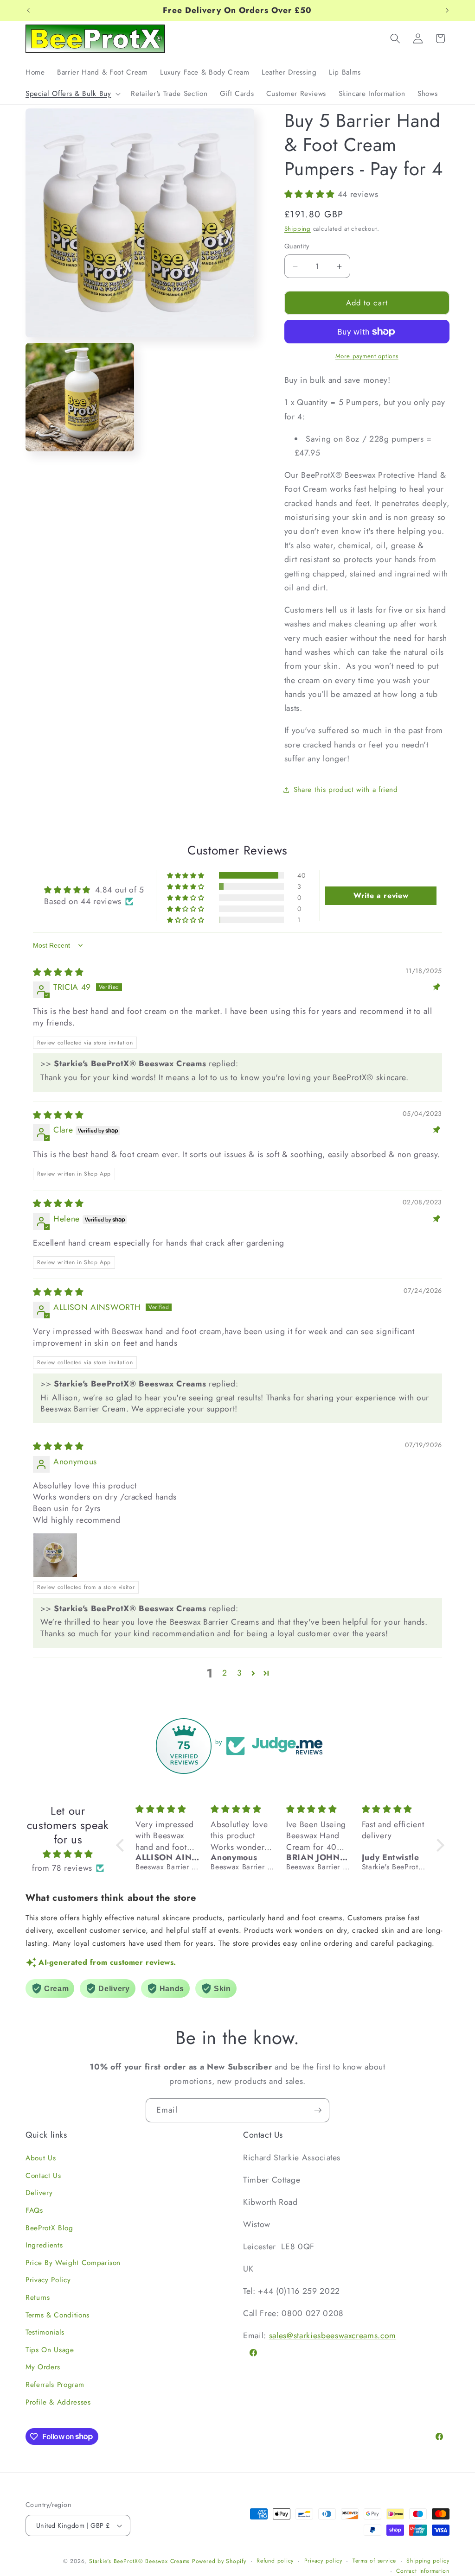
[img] (58, 972)
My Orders (43, 2367)
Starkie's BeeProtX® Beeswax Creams (139, 2561)
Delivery (39, 2193)
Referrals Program (55, 2385)
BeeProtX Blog (49, 2228)
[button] (72, 94)
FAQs (34, 2210)
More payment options (367, 356)
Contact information (423, 2571)
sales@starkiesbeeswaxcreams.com (333, 2335)
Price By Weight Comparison (73, 2263)
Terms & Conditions (58, 2315)
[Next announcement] (447, 11)
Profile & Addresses (58, 2402)
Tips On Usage (50, 2350)
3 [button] (240, 1673)
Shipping (298, 229)
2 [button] (225, 1673)
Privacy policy (323, 2561)
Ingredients (44, 2245)
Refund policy (275, 2561)
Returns (38, 2298)
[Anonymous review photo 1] (55, 1555)
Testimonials (45, 2332)
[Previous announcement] (28, 11)
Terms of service (374, 2561)
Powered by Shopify (219, 2561)
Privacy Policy (48, 2280)
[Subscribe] (318, 2110)
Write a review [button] (381, 896)
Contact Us (43, 2176)
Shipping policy (428, 2561)
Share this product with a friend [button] (346, 790)
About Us (41, 2158)
